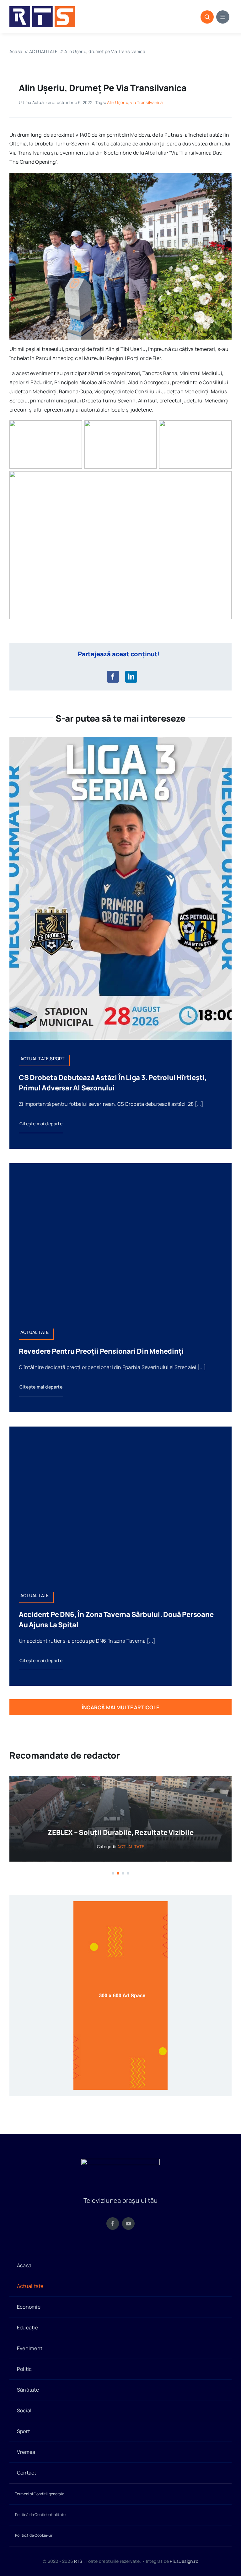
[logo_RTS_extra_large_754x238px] (120, 2169)
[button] (113, 1881)
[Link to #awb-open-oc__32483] (223, 17)
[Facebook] (113, 677)
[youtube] (128, 2231)
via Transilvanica (146, 102)
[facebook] (113, 2231)
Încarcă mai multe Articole (120, 1707)
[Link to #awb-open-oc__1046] (207, 17)
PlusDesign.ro (184, 2569)
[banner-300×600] (120, 1912)
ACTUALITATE (186, 1857)
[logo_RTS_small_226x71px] (42, 9)
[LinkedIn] (131, 677)
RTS (78, 2569)
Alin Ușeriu (118, 102)
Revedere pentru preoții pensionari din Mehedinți (101, 1351)
